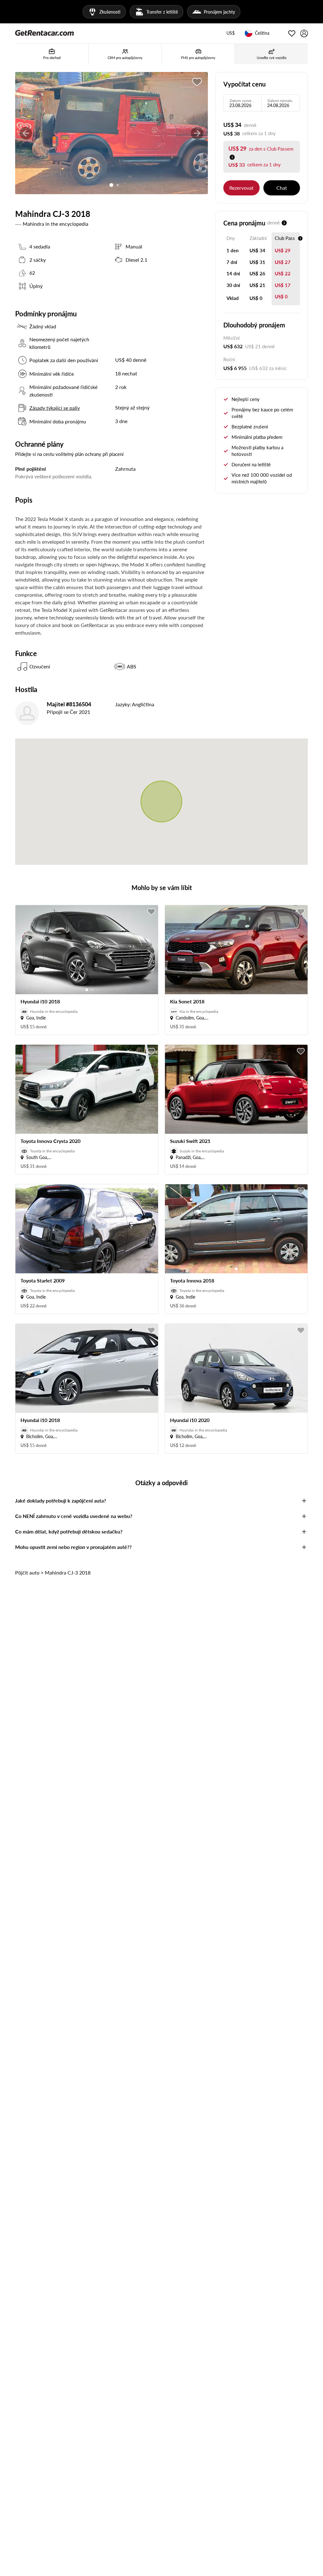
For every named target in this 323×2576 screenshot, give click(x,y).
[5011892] (197, 82)
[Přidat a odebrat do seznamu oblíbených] (151, 912)
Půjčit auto (27, 1572)
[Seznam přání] (292, 33)
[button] (231, 33)
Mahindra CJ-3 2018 (68, 1572)
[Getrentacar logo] (44, 33)
